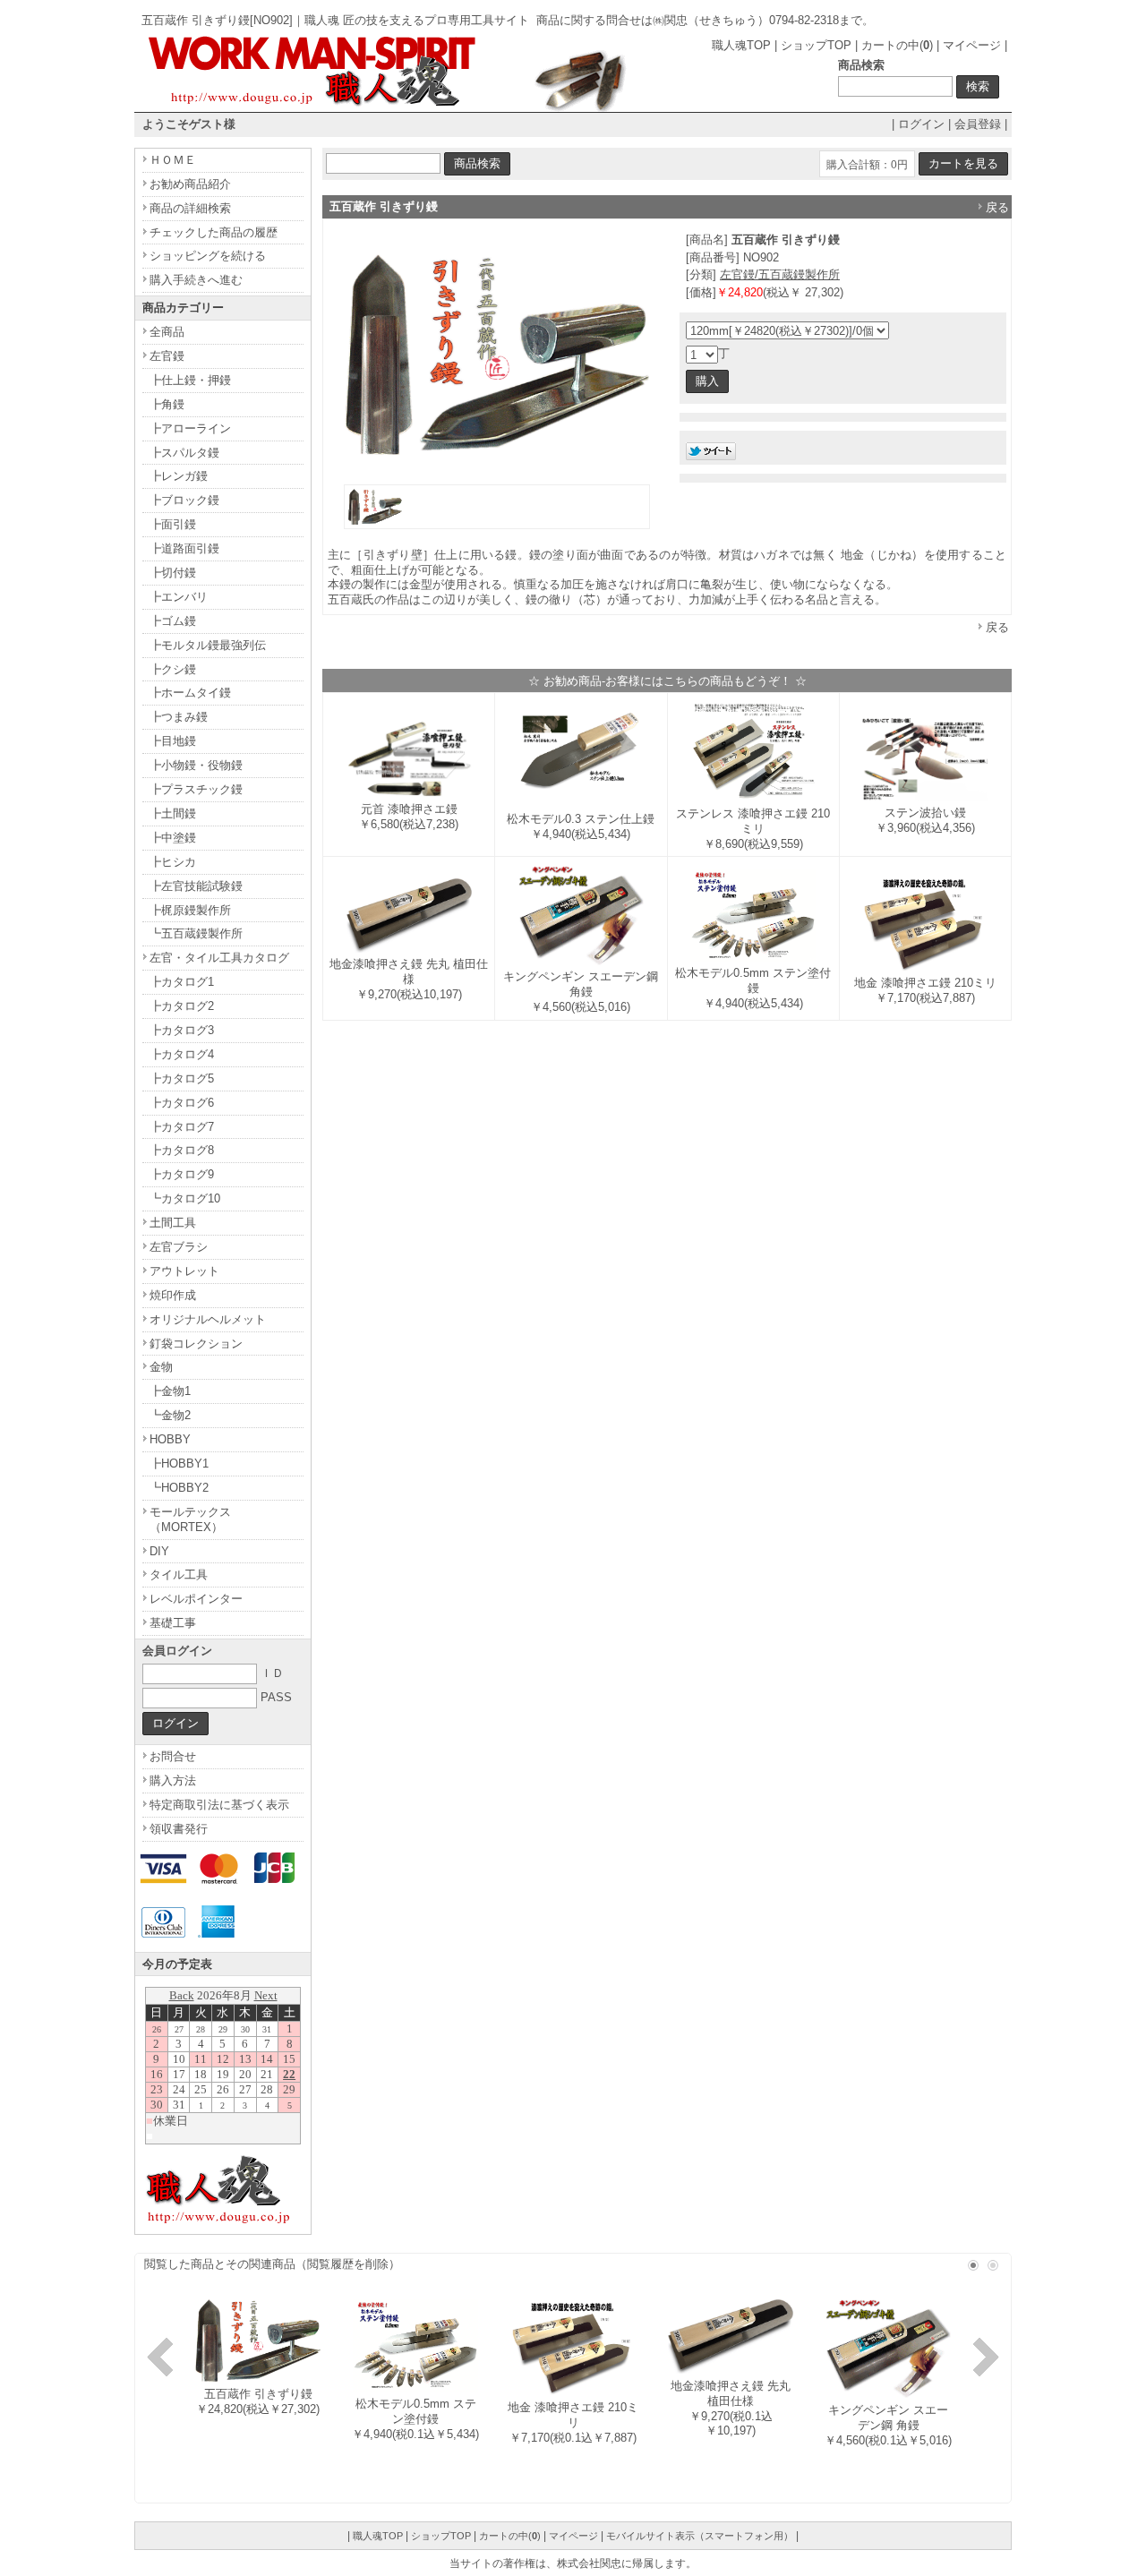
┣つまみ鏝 (179, 717)
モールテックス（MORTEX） (190, 1519)
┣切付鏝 (173, 573)
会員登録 (978, 124)
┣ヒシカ (173, 862)
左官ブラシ (179, 1247)
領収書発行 (179, 1829)
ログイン (921, 124)
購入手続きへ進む (196, 280)
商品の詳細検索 (190, 208)
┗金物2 (170, 1415)
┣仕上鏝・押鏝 (190, 380)
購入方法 (173, 1780)
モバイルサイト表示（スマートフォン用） (700, 2536)
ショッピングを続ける (208, 256)
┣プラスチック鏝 (196, 789)
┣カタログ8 (182, 1150)
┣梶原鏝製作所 (190, 910)
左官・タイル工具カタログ (219, 958)
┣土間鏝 (173, 813)
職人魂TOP (741, 45)
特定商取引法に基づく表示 (219, 1805)
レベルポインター (196, 1599)
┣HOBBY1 (179, 1463)
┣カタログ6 (182, 1103)
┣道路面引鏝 (184, 548)
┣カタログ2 (182, 1006)
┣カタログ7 (182, 1127)
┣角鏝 (167, 404)
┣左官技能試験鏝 (196, 886)
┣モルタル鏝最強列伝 (208, 645)
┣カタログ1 (182, 982)
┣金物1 (170, 1391)
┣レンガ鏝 (179, 476)
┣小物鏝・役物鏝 (196, 765)
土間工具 (173, 1223)
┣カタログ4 (182, 1054)
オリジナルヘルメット (208, 1319)
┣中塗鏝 (173, 838)
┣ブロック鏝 (184, 500)
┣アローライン (190, 428)
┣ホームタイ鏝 (190, 693)
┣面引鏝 (173, 524)
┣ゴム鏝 (173, 621)
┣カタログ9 (182, 1174)
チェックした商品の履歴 (214, 232)
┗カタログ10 (185, 1198)
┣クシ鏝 (173, 669)
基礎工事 (173, 1623)
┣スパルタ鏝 (184, 453)
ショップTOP (816, 45)
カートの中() (897, 45)
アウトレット (184, 1271)
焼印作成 (173, 1295)
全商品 (167, 332)
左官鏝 (167, 356)
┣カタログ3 (182, 1030)
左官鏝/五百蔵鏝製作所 (780, 274)
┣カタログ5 (182, 1078)
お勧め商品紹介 (190, 184)
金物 (161, 1367)
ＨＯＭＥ (173, 160)
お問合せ (173, 1756)
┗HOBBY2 (179, 1488)
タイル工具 (179, 1575)
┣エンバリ (179, 597)
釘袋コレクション (196, 1344)
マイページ (972, 45)
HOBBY (170, 1439)
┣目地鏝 (173, 741)
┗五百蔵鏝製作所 (196, 933)
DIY (159, 1551)
